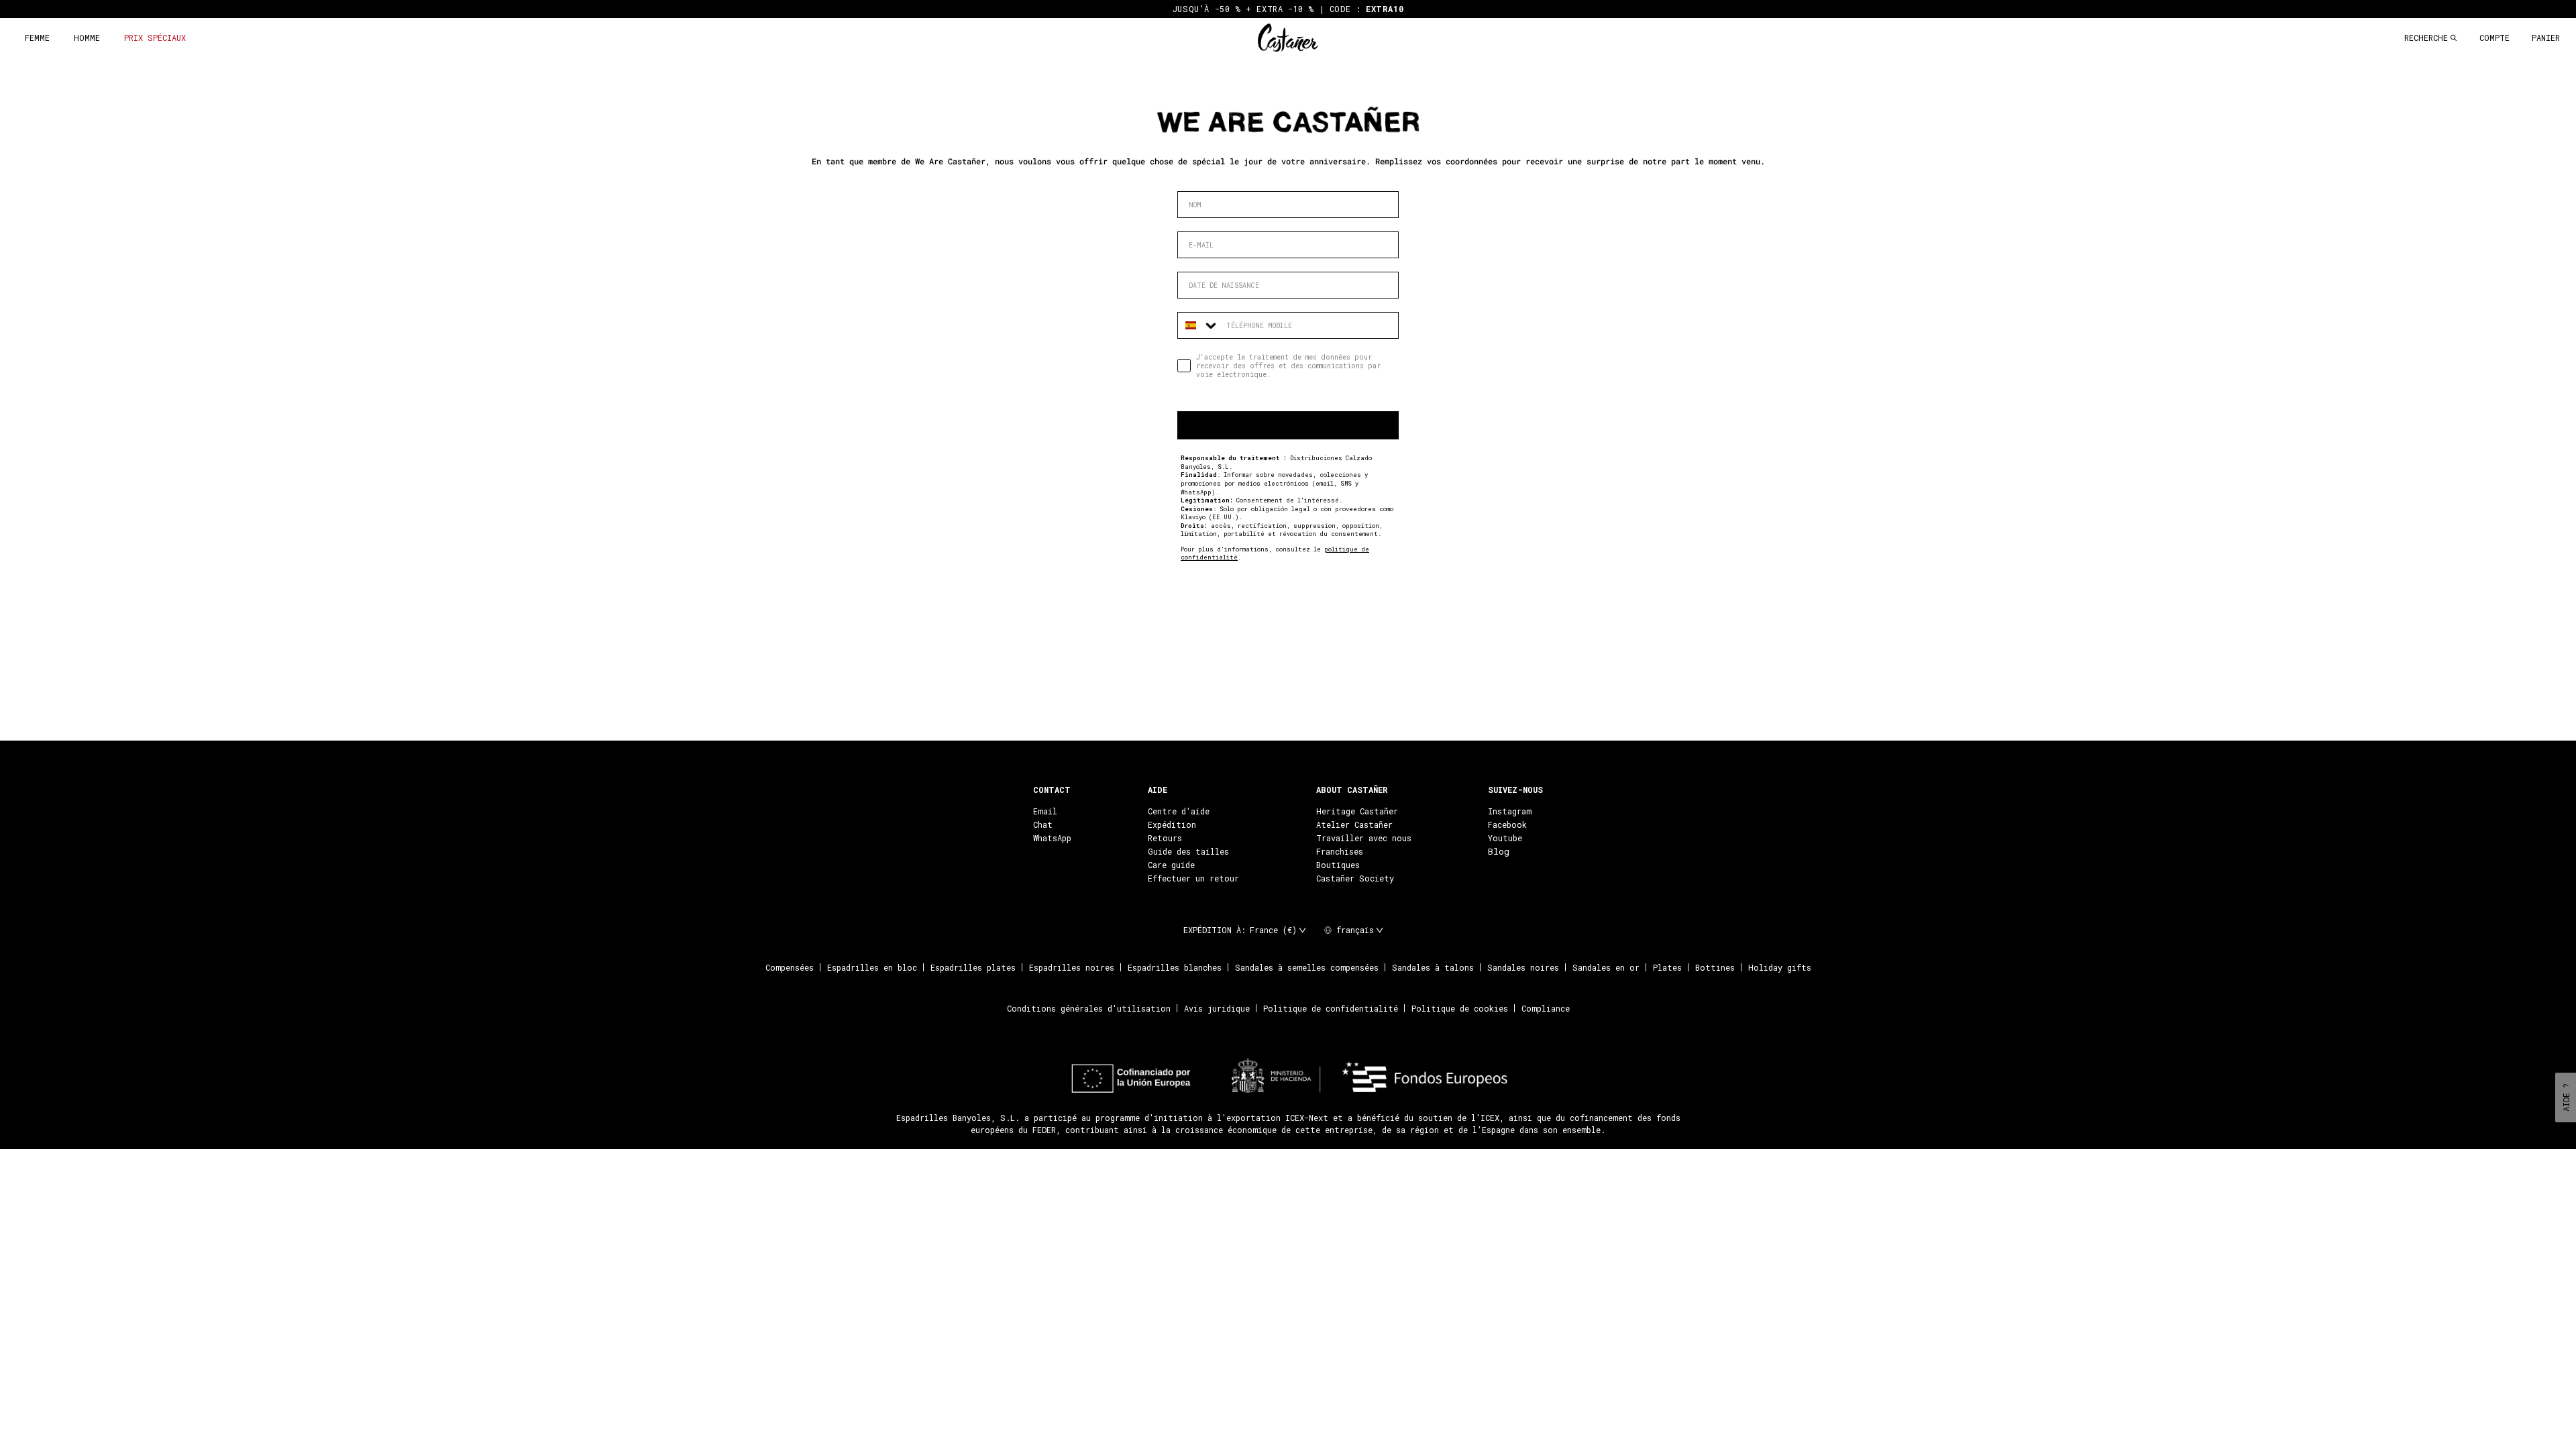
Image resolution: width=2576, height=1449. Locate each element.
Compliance (1546, 1008)
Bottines (1715, 967)
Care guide (1171, 865)
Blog (1499, 851)
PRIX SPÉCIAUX (155, 38)
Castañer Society (1355, 878)
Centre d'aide (1179, 811)
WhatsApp (1052, 838)
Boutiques (1338, 865)
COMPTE (2494, 38)
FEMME (37, 38)
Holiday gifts (1780, 967)
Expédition (1172, 824)
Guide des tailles (1188, 851)
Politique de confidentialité (1331, 1008)
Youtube (1505, 838)
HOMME (87, 38)
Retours (1165, 838)
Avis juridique (1217, 1008)
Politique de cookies (1460, 1008)
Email (1045, 811)
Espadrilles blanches (1175, 967)
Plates (1667, 967)
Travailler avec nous (1364, 838)
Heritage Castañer (1357, 811)
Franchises (1340, 851)
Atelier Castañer (1354, 824)
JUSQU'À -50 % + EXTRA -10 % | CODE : (1288, 9)
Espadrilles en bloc (872, 967)
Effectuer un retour (1193, 878)
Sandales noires (1523, 967)
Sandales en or (1606, 967)
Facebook (1507, 824)
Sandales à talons (1433, 967)
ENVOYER (1288, 425)
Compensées (790, 967)
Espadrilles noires (1072, 967)
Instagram (1510, 811)
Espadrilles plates (973, 967)
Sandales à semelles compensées (1307, 967)
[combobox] (1199, 325)
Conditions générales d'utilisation (1089, 1008)
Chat (1043, 824)
